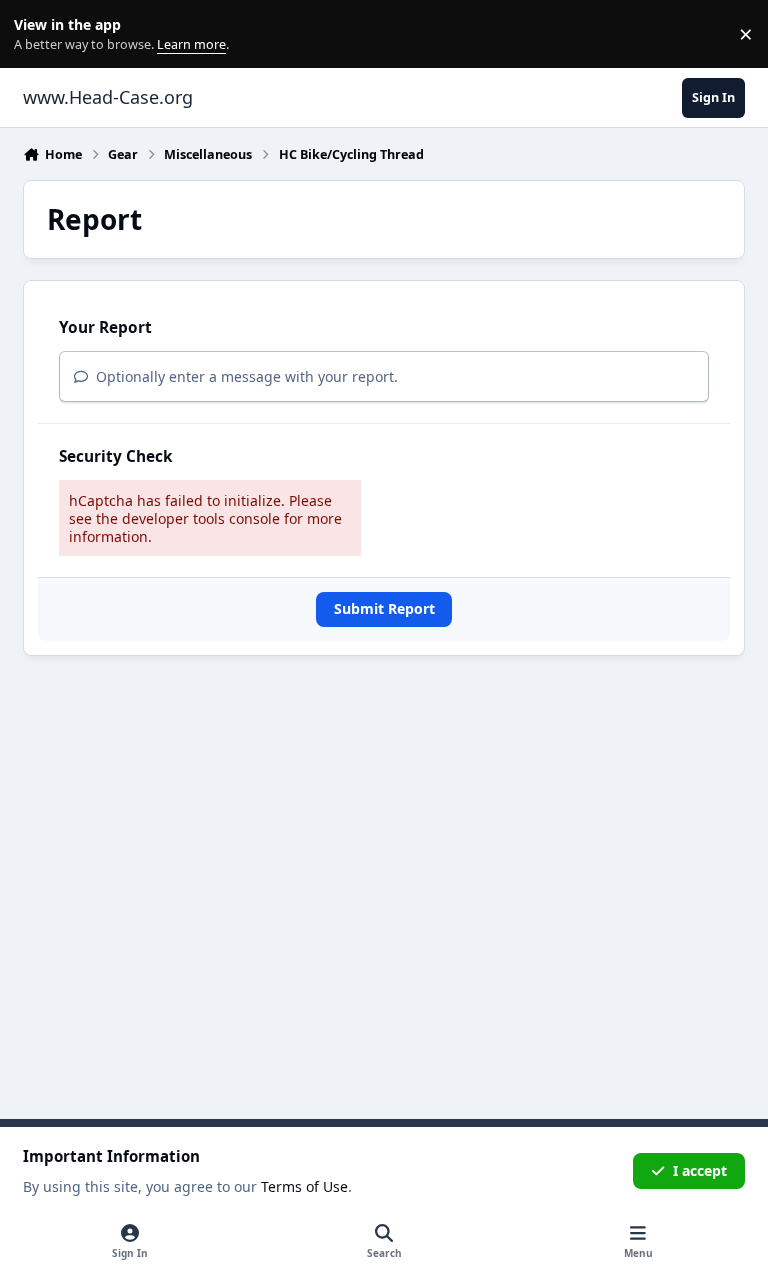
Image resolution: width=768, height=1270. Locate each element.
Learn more (38, 34)
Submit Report (384, 608)
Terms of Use (304, 1186)
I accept (700, 1170)
